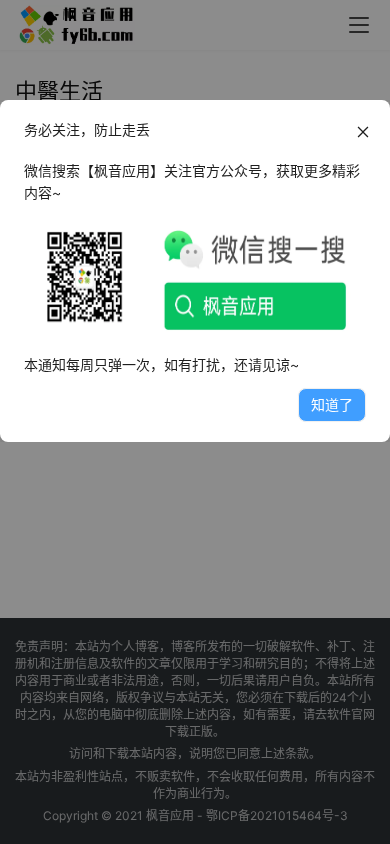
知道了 (332, 404)
